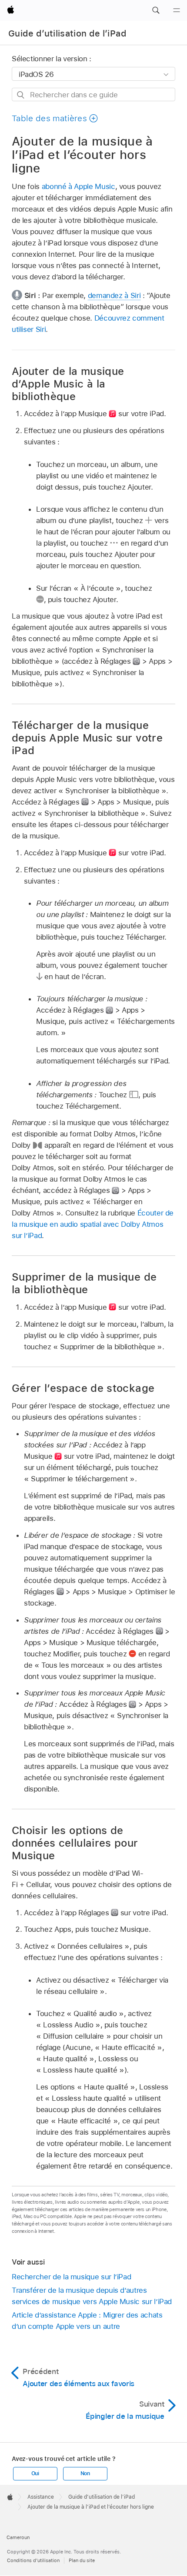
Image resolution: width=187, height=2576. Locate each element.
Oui (35, 2473)
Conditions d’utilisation (33, 2560)
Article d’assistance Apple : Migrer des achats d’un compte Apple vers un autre (87, 2321)
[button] (156, 10)
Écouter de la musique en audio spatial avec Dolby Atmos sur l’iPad (93, 1224)
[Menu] (177, 10)
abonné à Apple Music (78, 186)
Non (85, 2473)
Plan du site (82, 2560)
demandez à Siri (114, 295)
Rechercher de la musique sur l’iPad (72, 2277)
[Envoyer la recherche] (21, 95)
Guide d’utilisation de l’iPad (67, 33)
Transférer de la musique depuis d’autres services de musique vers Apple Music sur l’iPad (92, 2296)
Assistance (41, 2497)
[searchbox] (93, 94)
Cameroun (18, 2537)
